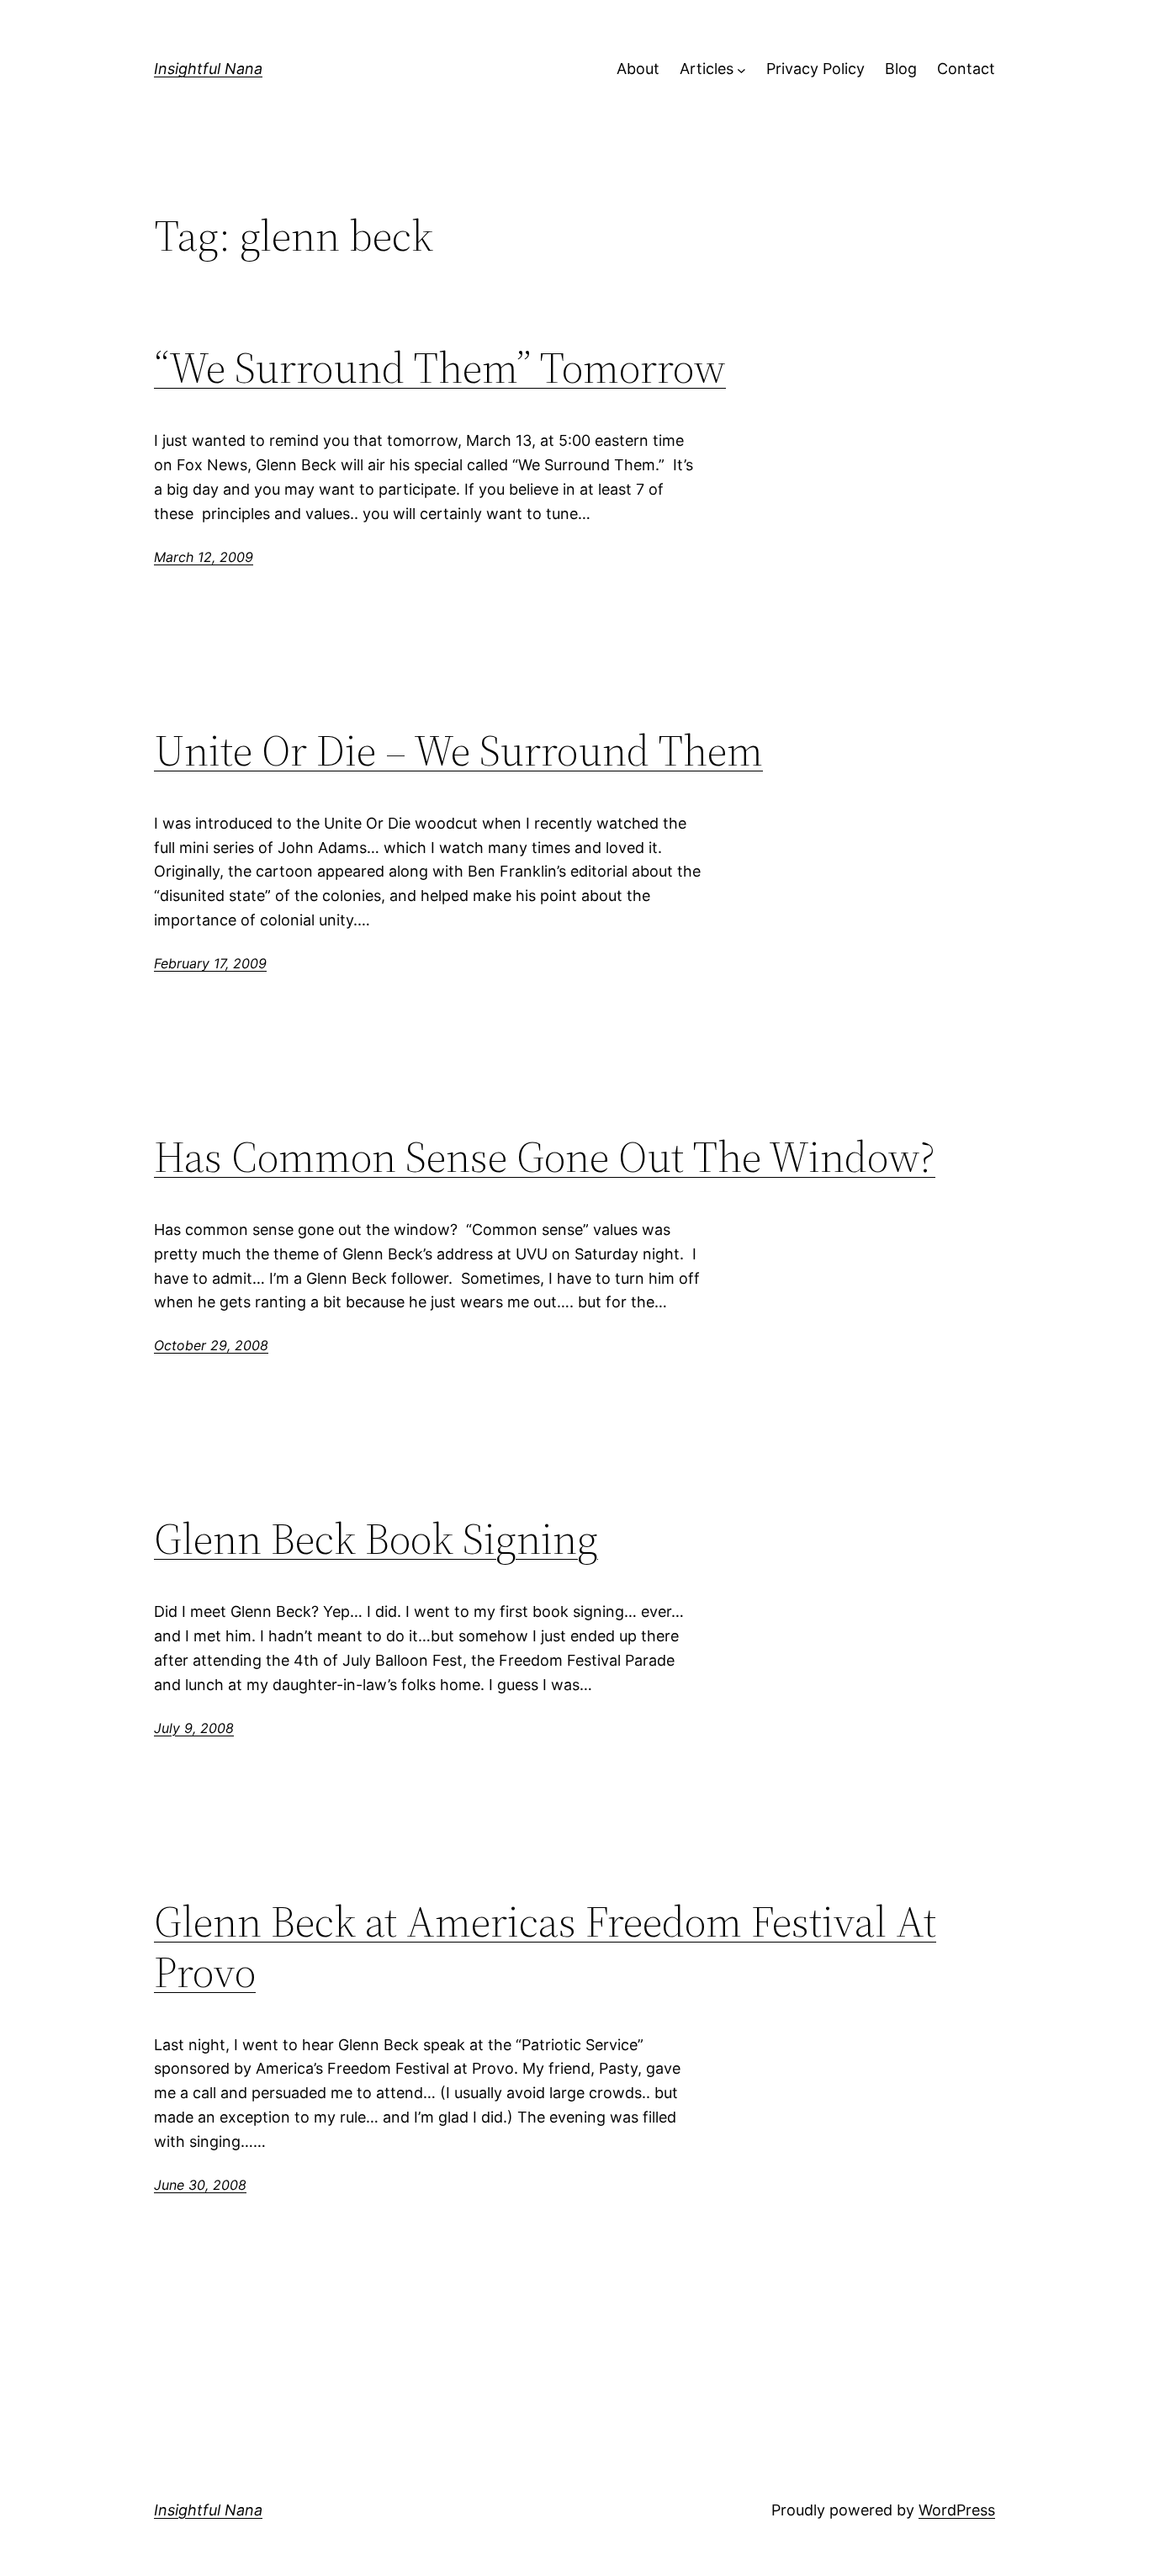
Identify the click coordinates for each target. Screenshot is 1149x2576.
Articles (707, 69)
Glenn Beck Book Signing (376, 1539)
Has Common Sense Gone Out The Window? (545, 1157)
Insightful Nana (208, 69)
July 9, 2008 (194, 1728)
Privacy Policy (815, 69)
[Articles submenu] (741, 69)
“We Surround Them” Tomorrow (440, 368)
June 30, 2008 (200, 2185)
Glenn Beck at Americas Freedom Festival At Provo (545, 1947)
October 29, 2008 (211, 1345)
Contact (966, 69)
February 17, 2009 (210, 963)
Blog (901, 69)
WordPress (957, 2510)
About (638, 69)
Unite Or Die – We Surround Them (458, 750)
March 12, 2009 (204, 557)
